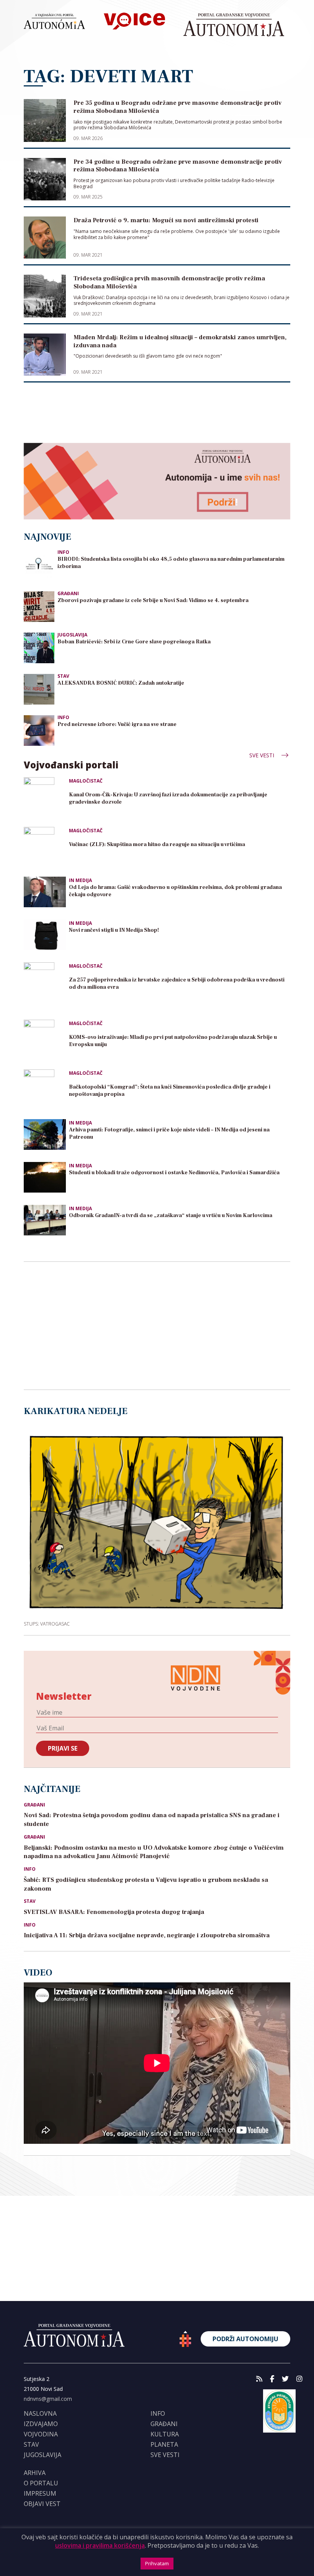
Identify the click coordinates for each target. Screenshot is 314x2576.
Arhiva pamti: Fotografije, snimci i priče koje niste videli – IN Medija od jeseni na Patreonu (169, 1133)
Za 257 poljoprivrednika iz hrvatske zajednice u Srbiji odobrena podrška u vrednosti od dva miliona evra (177, 984)
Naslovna (40, 2413)
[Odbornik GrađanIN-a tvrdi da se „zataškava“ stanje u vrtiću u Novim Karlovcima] (45, 1220)
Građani (68, 593)
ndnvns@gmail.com (48, 2399)
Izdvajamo (41, 2424)
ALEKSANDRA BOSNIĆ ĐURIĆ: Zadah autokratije (121, 683)
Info (63, 552)
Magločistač (86, 781)
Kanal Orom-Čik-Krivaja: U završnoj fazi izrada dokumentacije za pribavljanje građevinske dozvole (168, 798)
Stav (63, 676)
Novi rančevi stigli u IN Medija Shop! (114, 930)
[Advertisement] (157, 417)
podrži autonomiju (245, 2339)
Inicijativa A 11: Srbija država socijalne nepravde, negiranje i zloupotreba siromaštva (147, 1935)
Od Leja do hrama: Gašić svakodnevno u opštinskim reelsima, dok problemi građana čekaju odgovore (175, 891)
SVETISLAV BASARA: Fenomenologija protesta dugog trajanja (114, 1912)
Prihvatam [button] (157, 2563)
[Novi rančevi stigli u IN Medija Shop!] (45, 935)
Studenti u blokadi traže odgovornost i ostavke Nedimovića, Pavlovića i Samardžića (174, 1173)
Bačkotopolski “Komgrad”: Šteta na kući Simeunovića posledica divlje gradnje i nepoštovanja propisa (170, 1091)
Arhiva (35, 2473)
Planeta (164, 2444)
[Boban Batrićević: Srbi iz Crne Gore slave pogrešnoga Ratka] (39, 647)
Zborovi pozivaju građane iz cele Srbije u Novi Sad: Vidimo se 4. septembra (153, 600)
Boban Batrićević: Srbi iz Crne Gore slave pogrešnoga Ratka (134, 642)
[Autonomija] (234, 25)
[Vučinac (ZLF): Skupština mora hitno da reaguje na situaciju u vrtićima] (45, 848)
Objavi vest (42, 2504)
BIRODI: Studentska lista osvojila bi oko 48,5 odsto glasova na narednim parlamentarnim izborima (171, 563)
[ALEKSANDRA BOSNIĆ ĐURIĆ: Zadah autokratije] (39, 688)
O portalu (41, 2483)
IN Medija (80, 880)
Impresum (40, 2493)
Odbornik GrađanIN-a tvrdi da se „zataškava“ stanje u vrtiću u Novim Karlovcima (171, 1216)
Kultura (165, 2434)
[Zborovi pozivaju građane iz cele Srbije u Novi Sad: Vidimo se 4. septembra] (39, 606)
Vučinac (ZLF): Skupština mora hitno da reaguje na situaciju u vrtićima (157, 845)
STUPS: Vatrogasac (47, 1623)
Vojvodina (41, 2434)
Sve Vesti (262, 755)
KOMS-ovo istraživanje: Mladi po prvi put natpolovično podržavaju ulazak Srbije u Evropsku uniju (173, 1041)
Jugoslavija (72, 635)
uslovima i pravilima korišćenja (100, 2545)
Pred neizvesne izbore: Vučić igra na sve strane (117, 724)
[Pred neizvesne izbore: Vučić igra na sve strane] (39, 730)
